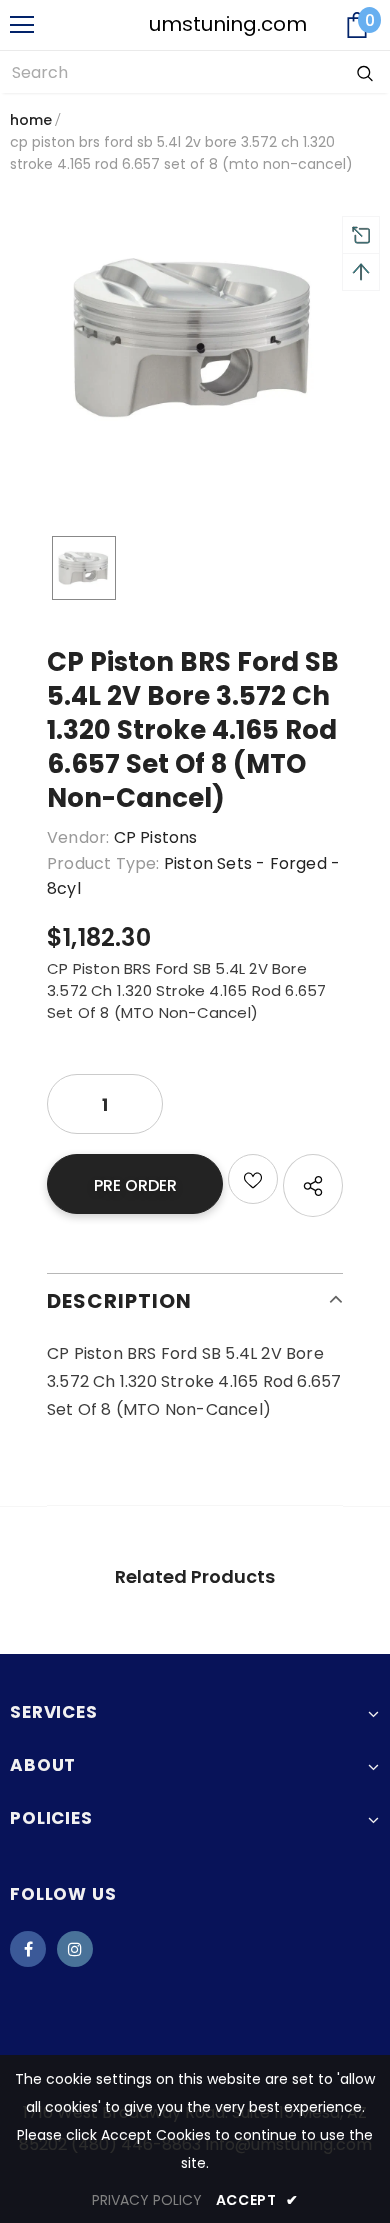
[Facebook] (28, 1949)
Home (31, 120)
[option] (195, 338)
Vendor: (78, 837)
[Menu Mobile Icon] (22, 25)
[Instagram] (75, 1949)
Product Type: (103, 863)
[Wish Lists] (253, 1179)
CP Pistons (156, 837)
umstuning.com (196, 24)
